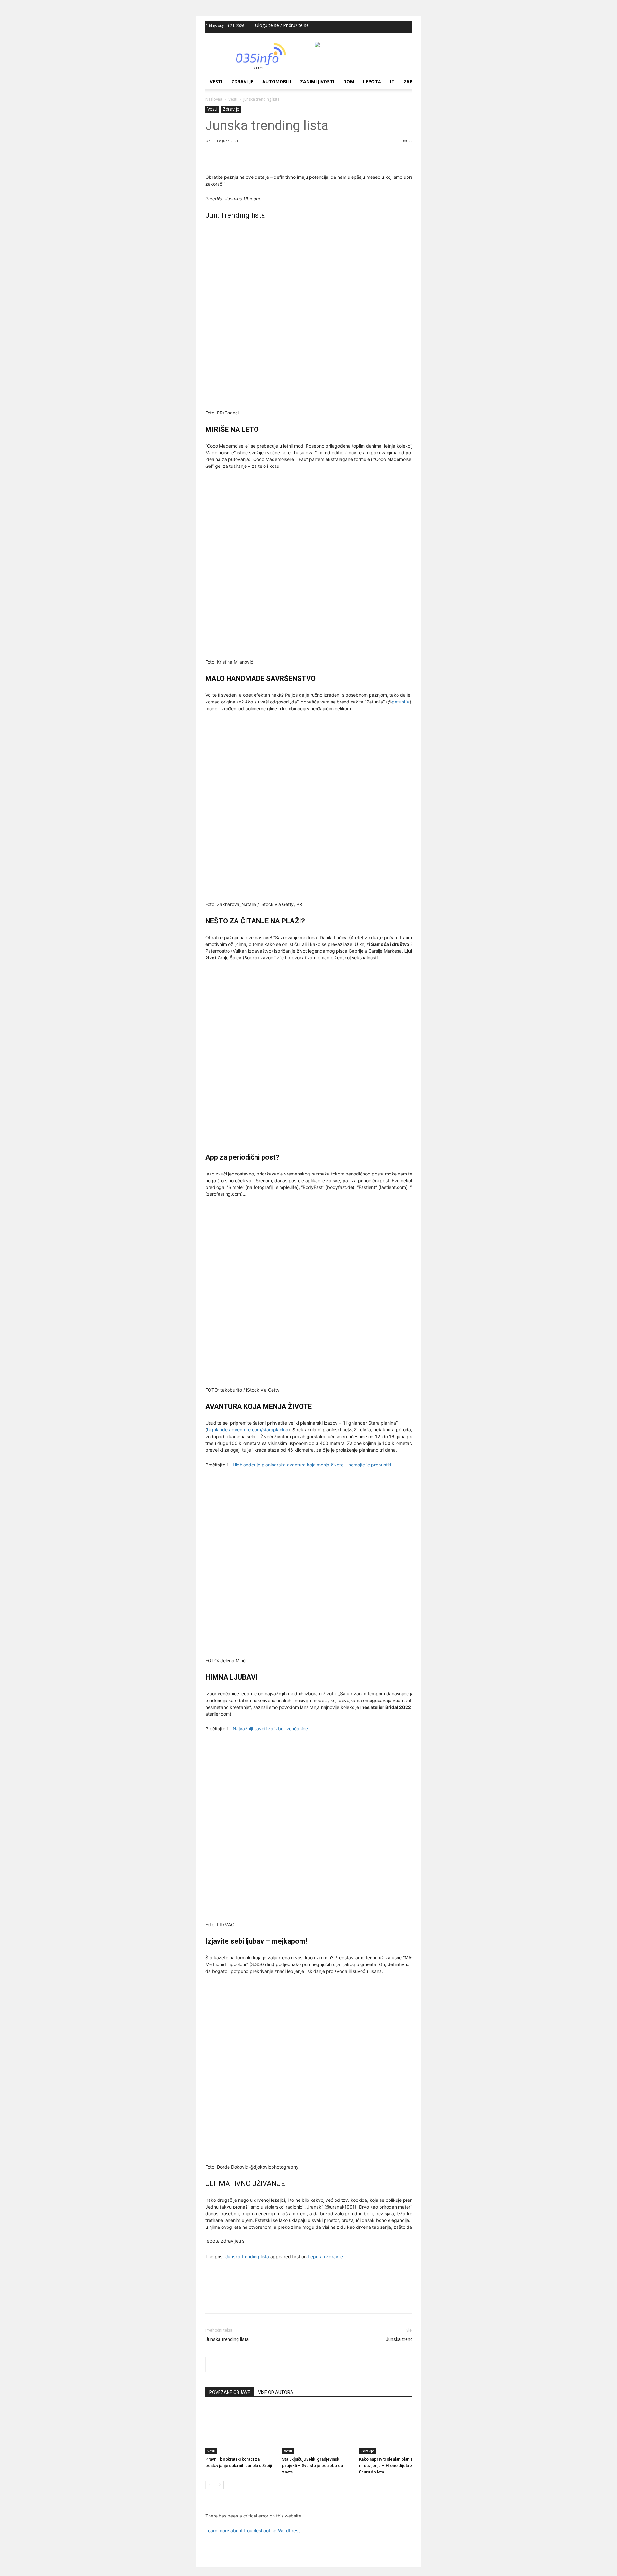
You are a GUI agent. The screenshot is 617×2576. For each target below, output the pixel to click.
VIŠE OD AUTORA (276, 2392)
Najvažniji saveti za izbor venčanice (270, 1729)
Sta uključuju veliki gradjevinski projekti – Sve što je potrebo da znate (313, 2466)
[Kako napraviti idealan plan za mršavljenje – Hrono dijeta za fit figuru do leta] (394, 2430)
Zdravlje (242, 82)
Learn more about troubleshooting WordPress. (254, 2531)
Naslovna (214, 99)
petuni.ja (401, 702)
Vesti (216, 82)
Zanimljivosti (317, 82)
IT (392, 82)
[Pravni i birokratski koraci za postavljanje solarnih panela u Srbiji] (240, 2430)
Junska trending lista (247, 2257)
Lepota (372, 82)
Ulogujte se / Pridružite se (282, 25)
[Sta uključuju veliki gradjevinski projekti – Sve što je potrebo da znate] (317, 2430)
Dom (349, 82)
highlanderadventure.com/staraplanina (248, 1430)
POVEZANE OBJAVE (230, 2392)
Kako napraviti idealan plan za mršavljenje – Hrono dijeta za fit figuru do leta (389, 2466)
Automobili (277, 82)
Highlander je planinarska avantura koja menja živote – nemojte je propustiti (312, 1465)
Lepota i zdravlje (325, 2257)
